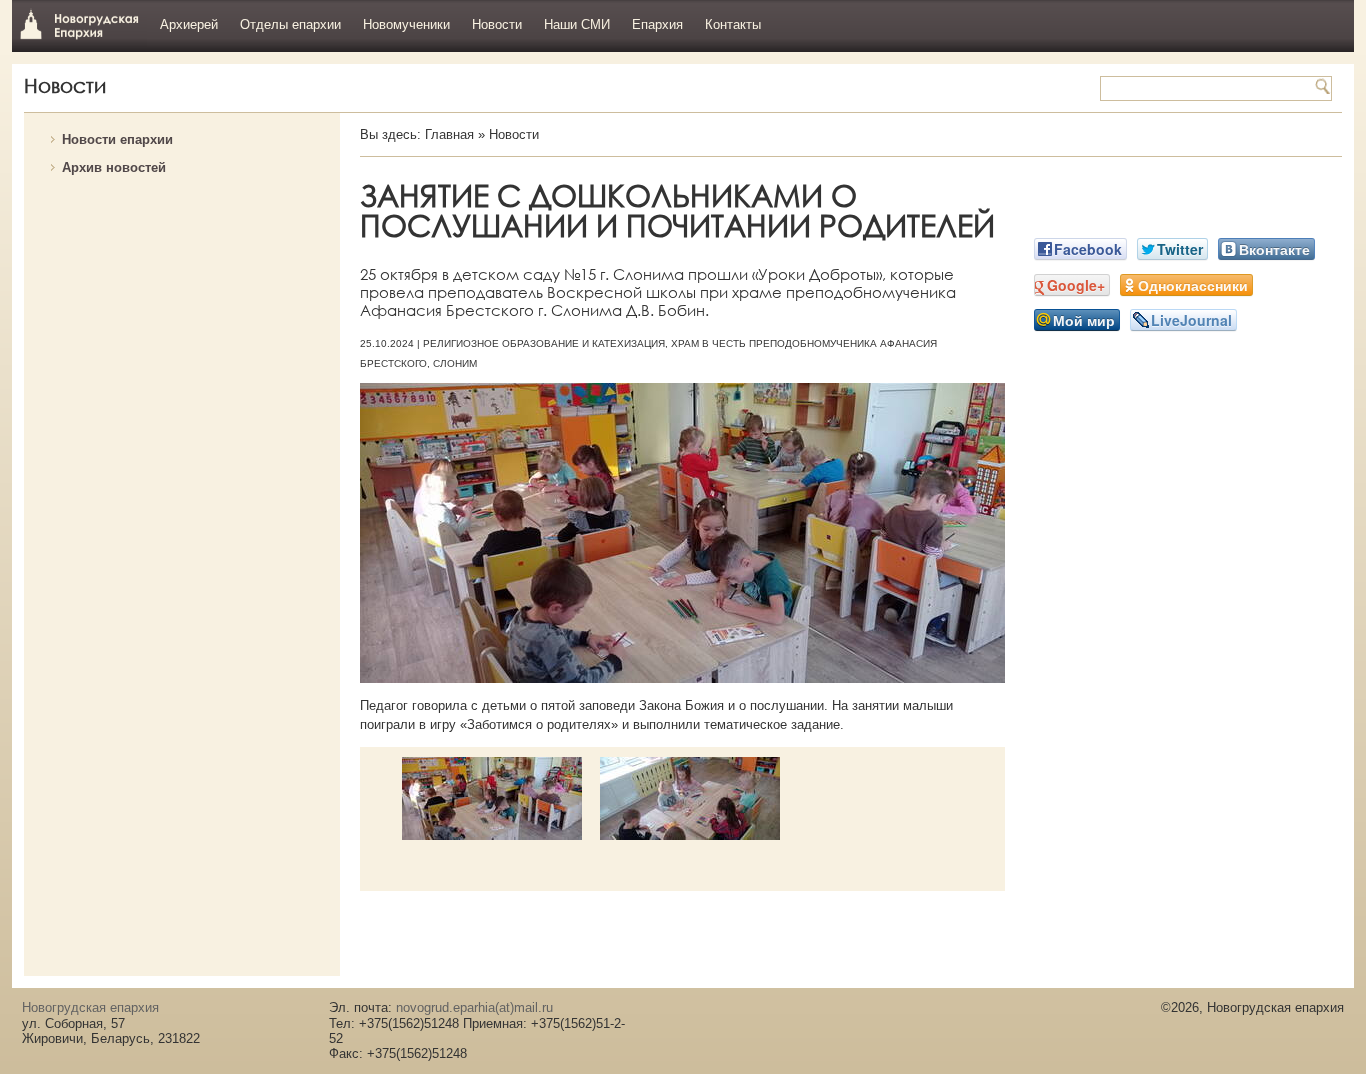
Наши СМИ (577, 24)
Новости (497, 24)
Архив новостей (114, 167)
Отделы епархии (290, 24)
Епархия (657, 24)
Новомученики (406, 24)
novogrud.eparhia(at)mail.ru (474, 1007)
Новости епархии (117, 139)
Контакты (733, 24)
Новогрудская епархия (79, 23)
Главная (449, 134)
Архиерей (189, 24)
